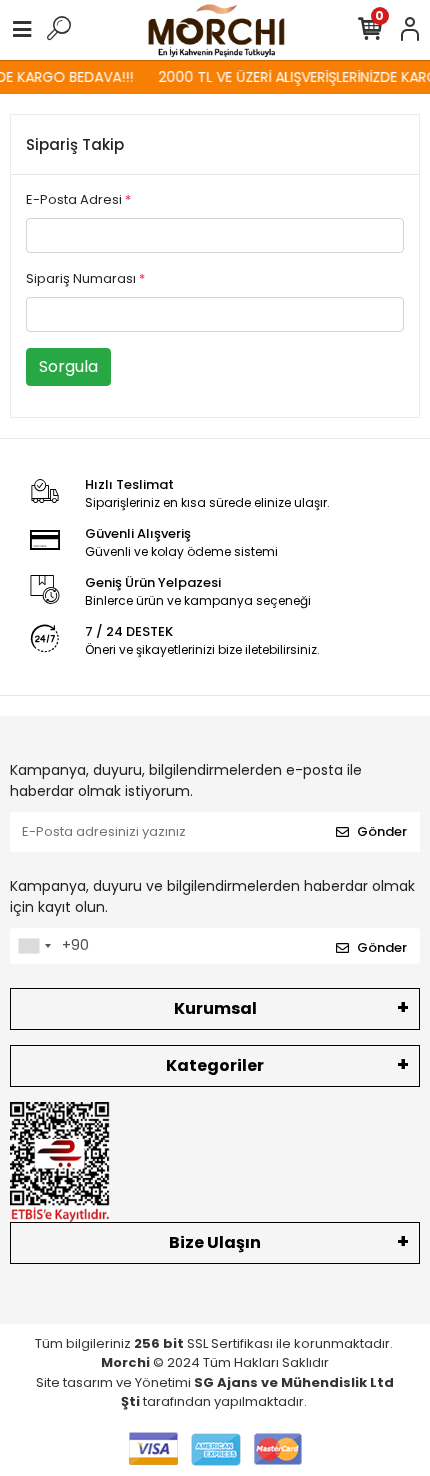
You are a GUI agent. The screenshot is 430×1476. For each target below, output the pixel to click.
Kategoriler (215, 1065)
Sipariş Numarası (85, 278)
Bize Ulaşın (215, 1242)
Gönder (382, 831)
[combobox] (34, 946)
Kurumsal (215, 1008)
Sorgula (68, 366)
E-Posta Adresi (78, 199)
